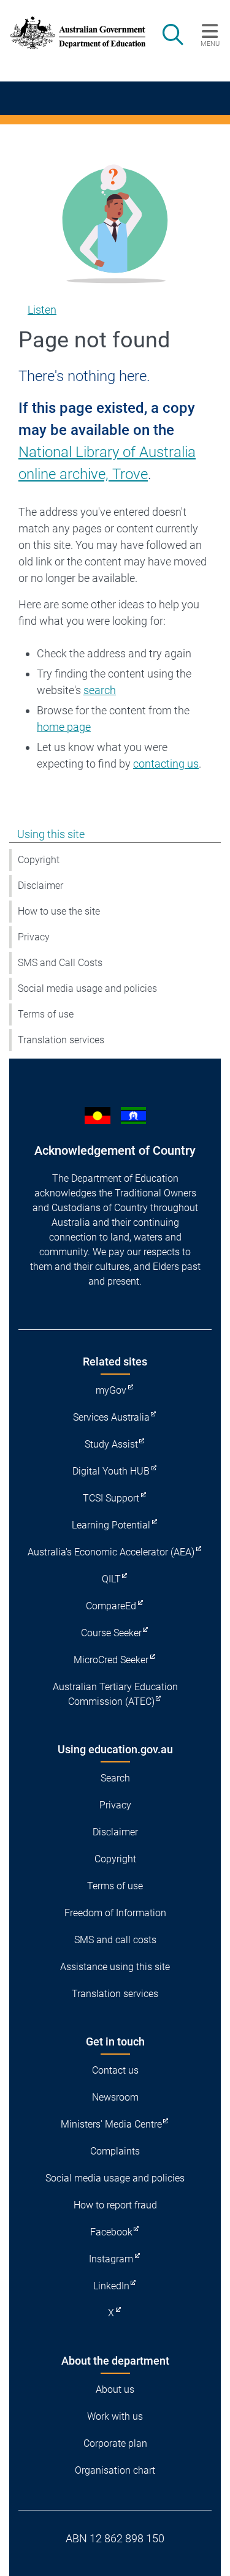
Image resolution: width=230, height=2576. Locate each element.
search (100, 690)
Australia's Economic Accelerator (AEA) (111, 1552)
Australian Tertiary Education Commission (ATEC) (115, 1694)
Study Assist (111, 1444)
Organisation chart (115, 2470)
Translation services (61, 1040)
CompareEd (111, 1606)
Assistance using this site (115, 1967)
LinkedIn (111, 2286)
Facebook (111, 2232)
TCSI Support (111, 1498)
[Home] (72, 32)
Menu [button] (210, 43)
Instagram (111, 2259)
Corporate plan (115, 2443)
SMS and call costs (115, 1940)
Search (115, 1778)
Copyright (39, 860)
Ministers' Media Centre (111, 2124)
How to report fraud (115, 2205)
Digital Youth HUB (111, 1471)
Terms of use (46, 1014)
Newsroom (115, 2097)
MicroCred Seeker (111, 1660)
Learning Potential (111, 1525)
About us (115, 2389)
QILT (111, 1579)
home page (64, 727)
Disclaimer (40, 886)
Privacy (34, 937)
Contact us (115, 2070)
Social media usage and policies (87, 988)
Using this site (51, 834)
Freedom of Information (115, 1913)
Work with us (115, 2416)
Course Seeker (111, 1633)
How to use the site (59, 911)
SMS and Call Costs (60, 963)
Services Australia (111, 1417)
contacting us (166, 764)
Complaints (115, 2151)
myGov (111, 1390)
